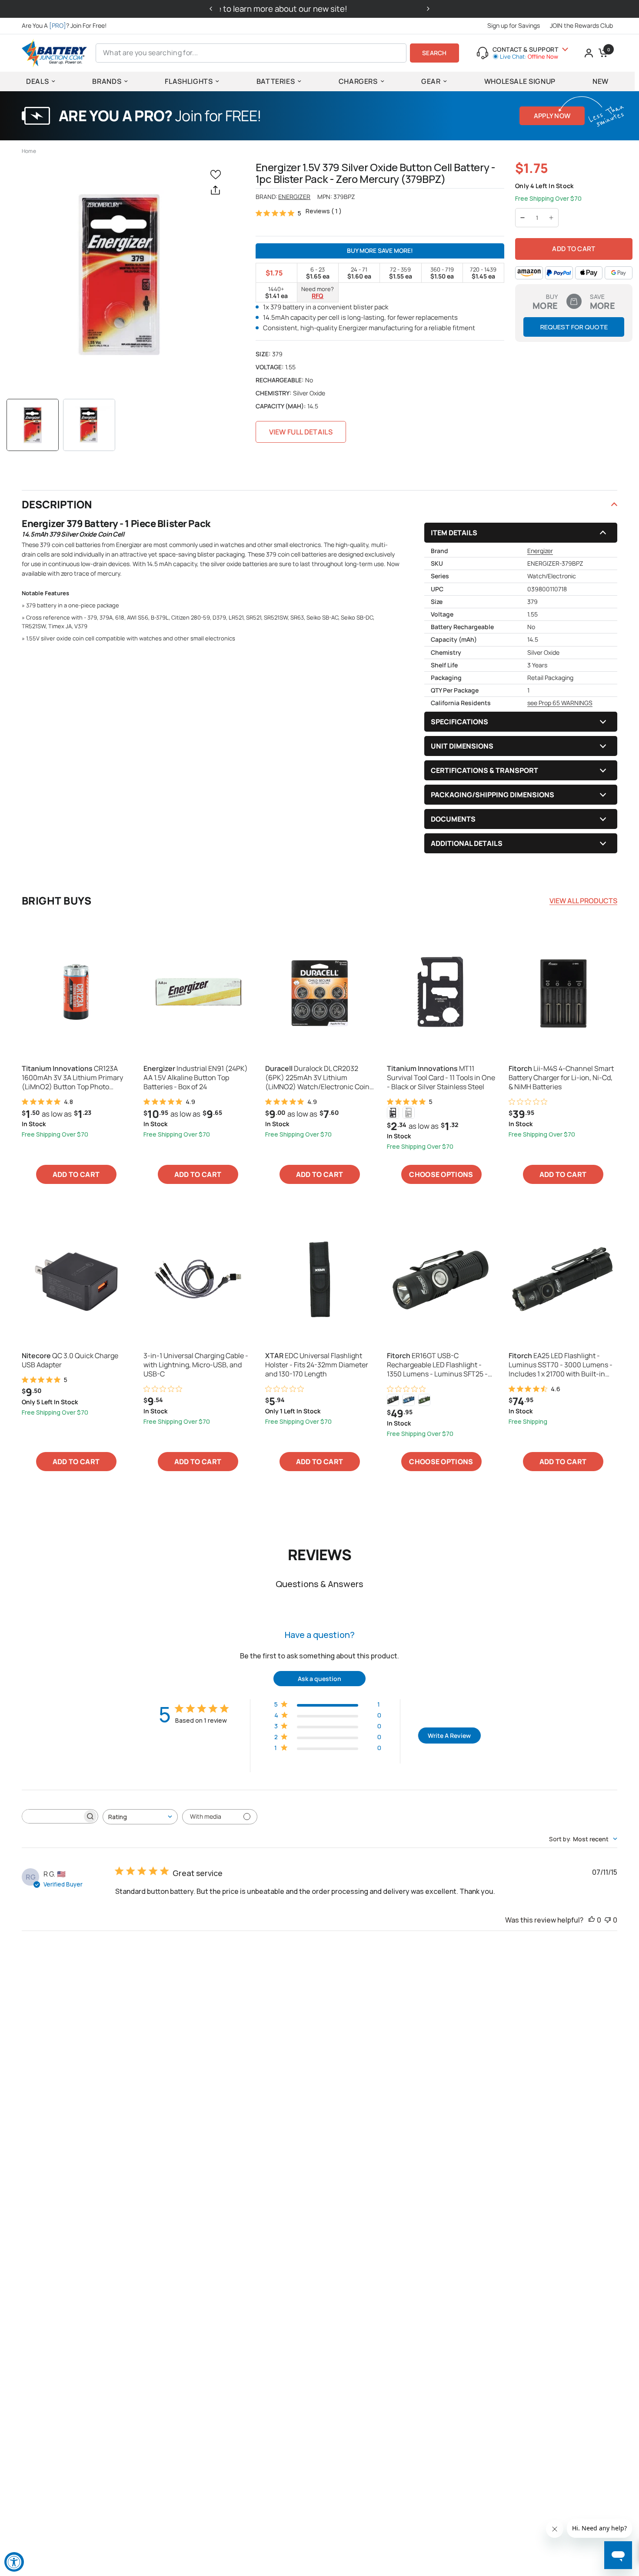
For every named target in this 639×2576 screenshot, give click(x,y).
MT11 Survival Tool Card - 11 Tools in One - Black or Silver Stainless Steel (441, 1077)
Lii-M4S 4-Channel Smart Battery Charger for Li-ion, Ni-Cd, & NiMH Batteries (561, 1077)
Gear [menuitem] (431, 81)
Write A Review (449, 1736)
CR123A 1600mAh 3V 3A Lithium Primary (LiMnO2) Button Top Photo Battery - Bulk (72, 1077)
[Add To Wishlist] (217, 174)
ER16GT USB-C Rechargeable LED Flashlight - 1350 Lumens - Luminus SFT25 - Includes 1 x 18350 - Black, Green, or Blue (439, 1365)
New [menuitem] (601, 81)
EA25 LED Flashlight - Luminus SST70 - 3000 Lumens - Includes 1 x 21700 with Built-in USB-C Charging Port (561, 1365)
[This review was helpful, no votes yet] (592, 1920)
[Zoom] (120, 275)
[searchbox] (52, 1816)
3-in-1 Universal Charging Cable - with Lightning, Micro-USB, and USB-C (196, 1365)
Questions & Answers (319, 1584)
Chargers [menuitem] (358, 81)
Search (434, 53)
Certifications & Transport (484, 770)
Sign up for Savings (514, 25)
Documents (453, 819)
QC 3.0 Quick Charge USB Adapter (70, 1360)
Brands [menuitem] (107, 81)
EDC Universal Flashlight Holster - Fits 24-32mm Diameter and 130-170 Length (317, 1365)
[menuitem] (66, 26)
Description (57, 504)
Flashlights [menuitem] (189, 81)
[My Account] (589, 53)
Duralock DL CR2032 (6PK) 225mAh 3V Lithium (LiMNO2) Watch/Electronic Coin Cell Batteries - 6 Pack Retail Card (318, 1077)
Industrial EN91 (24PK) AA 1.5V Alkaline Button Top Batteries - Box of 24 (196, 1077)
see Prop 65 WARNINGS (560, 703)
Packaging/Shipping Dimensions (493, 795)
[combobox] (140, 1817)
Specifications (459, 722)
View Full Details (301, 432)
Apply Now (552, 116)
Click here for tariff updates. (320, 9)
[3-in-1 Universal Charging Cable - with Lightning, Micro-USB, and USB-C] (198, 1279)
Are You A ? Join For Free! (64, 25)
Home (29, 151)
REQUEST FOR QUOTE (574, 327)
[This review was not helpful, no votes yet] (608, 1920)
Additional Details (467, 843)
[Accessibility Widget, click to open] (14, 2562)
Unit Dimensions (462, 746)
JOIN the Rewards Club (581, 25)
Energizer (294, 197)
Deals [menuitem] (37, 81)
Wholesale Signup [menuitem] (520, 81)
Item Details (454, 533)
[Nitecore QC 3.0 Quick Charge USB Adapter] (76, 1279)
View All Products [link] (583, 901)
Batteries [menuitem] (276, 81)
